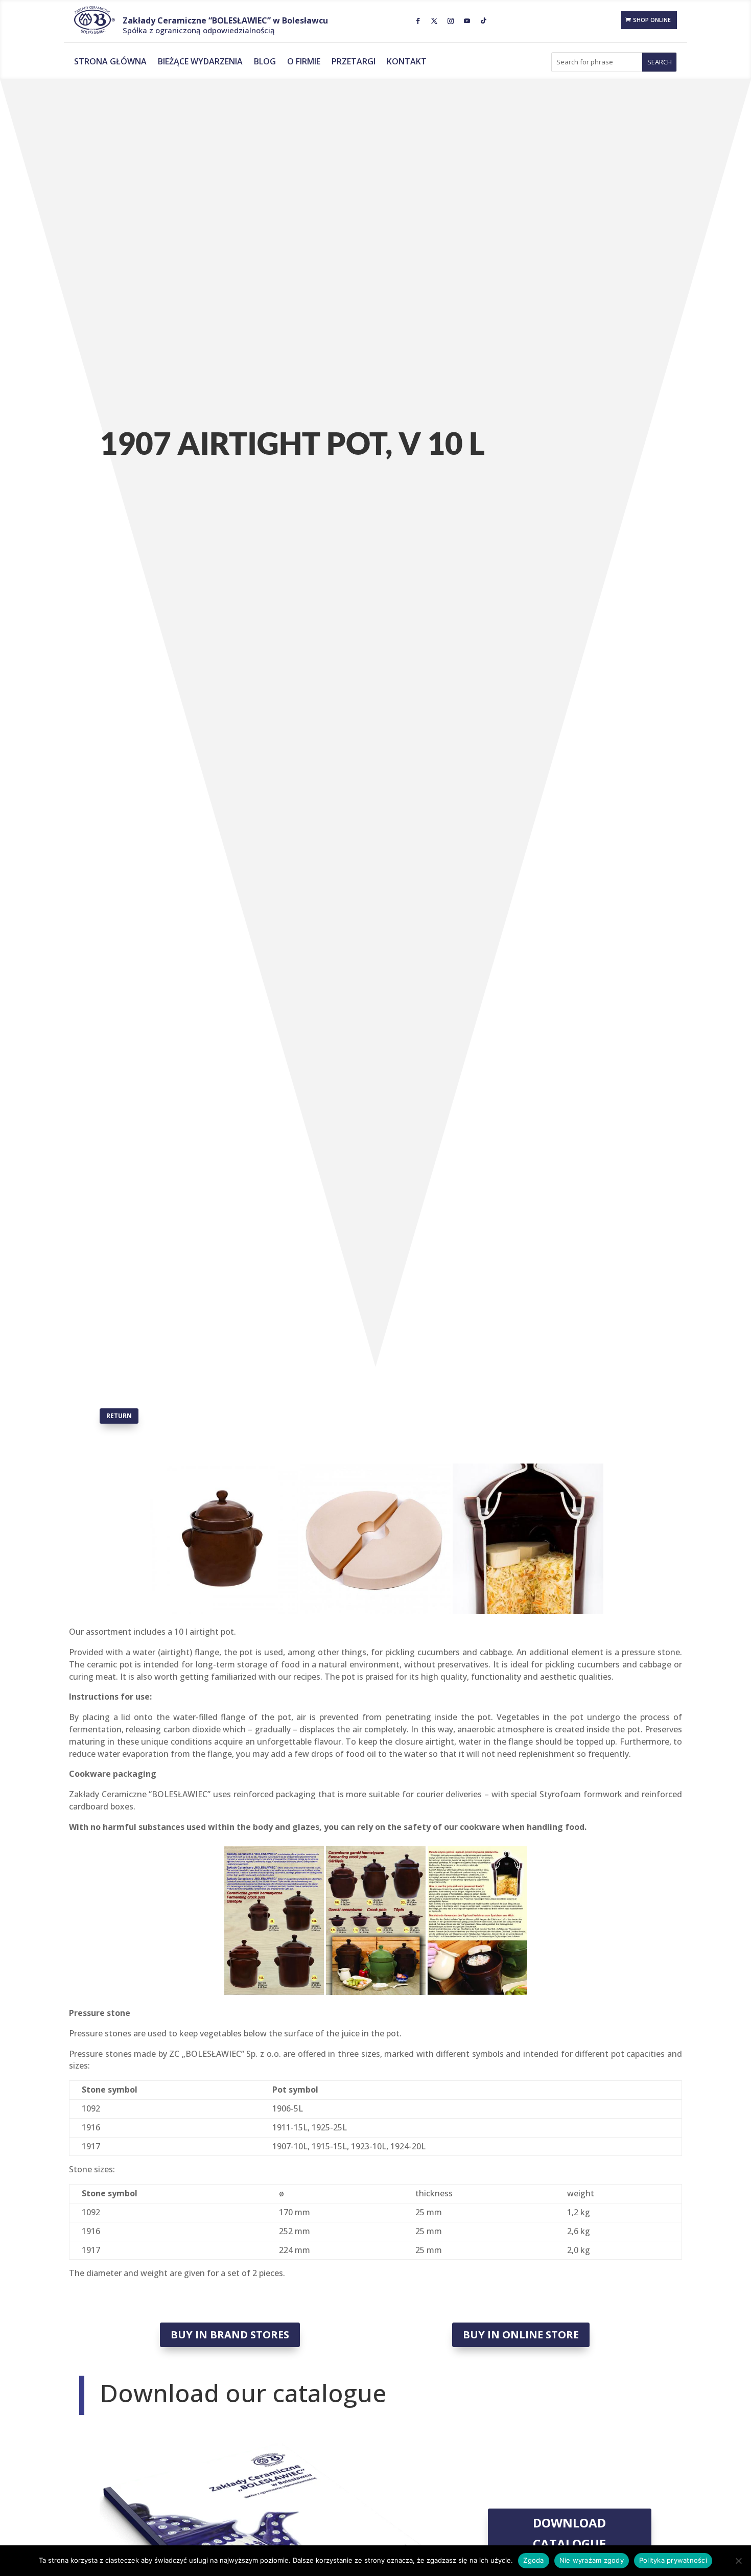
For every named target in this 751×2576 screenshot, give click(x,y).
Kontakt (407, 62)
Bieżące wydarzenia (200, 62)
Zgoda (533, 2560)
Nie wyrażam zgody (592, 2560)
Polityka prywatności (673, 2560)
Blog (265, 62)
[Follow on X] (434, 21)
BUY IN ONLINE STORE (521, 2335)
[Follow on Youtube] (467, 21)
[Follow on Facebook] (418, 21)
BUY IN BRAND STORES (230, 2335)
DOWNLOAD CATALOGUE (569, 2533)
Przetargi (354, 62)
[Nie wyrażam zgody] (738, 2561)
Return (119, 1416)
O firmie (304, 62)
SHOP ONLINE (652, 20)
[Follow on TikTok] (483, 21)
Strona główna (110, 62)
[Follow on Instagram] (451, 21)
